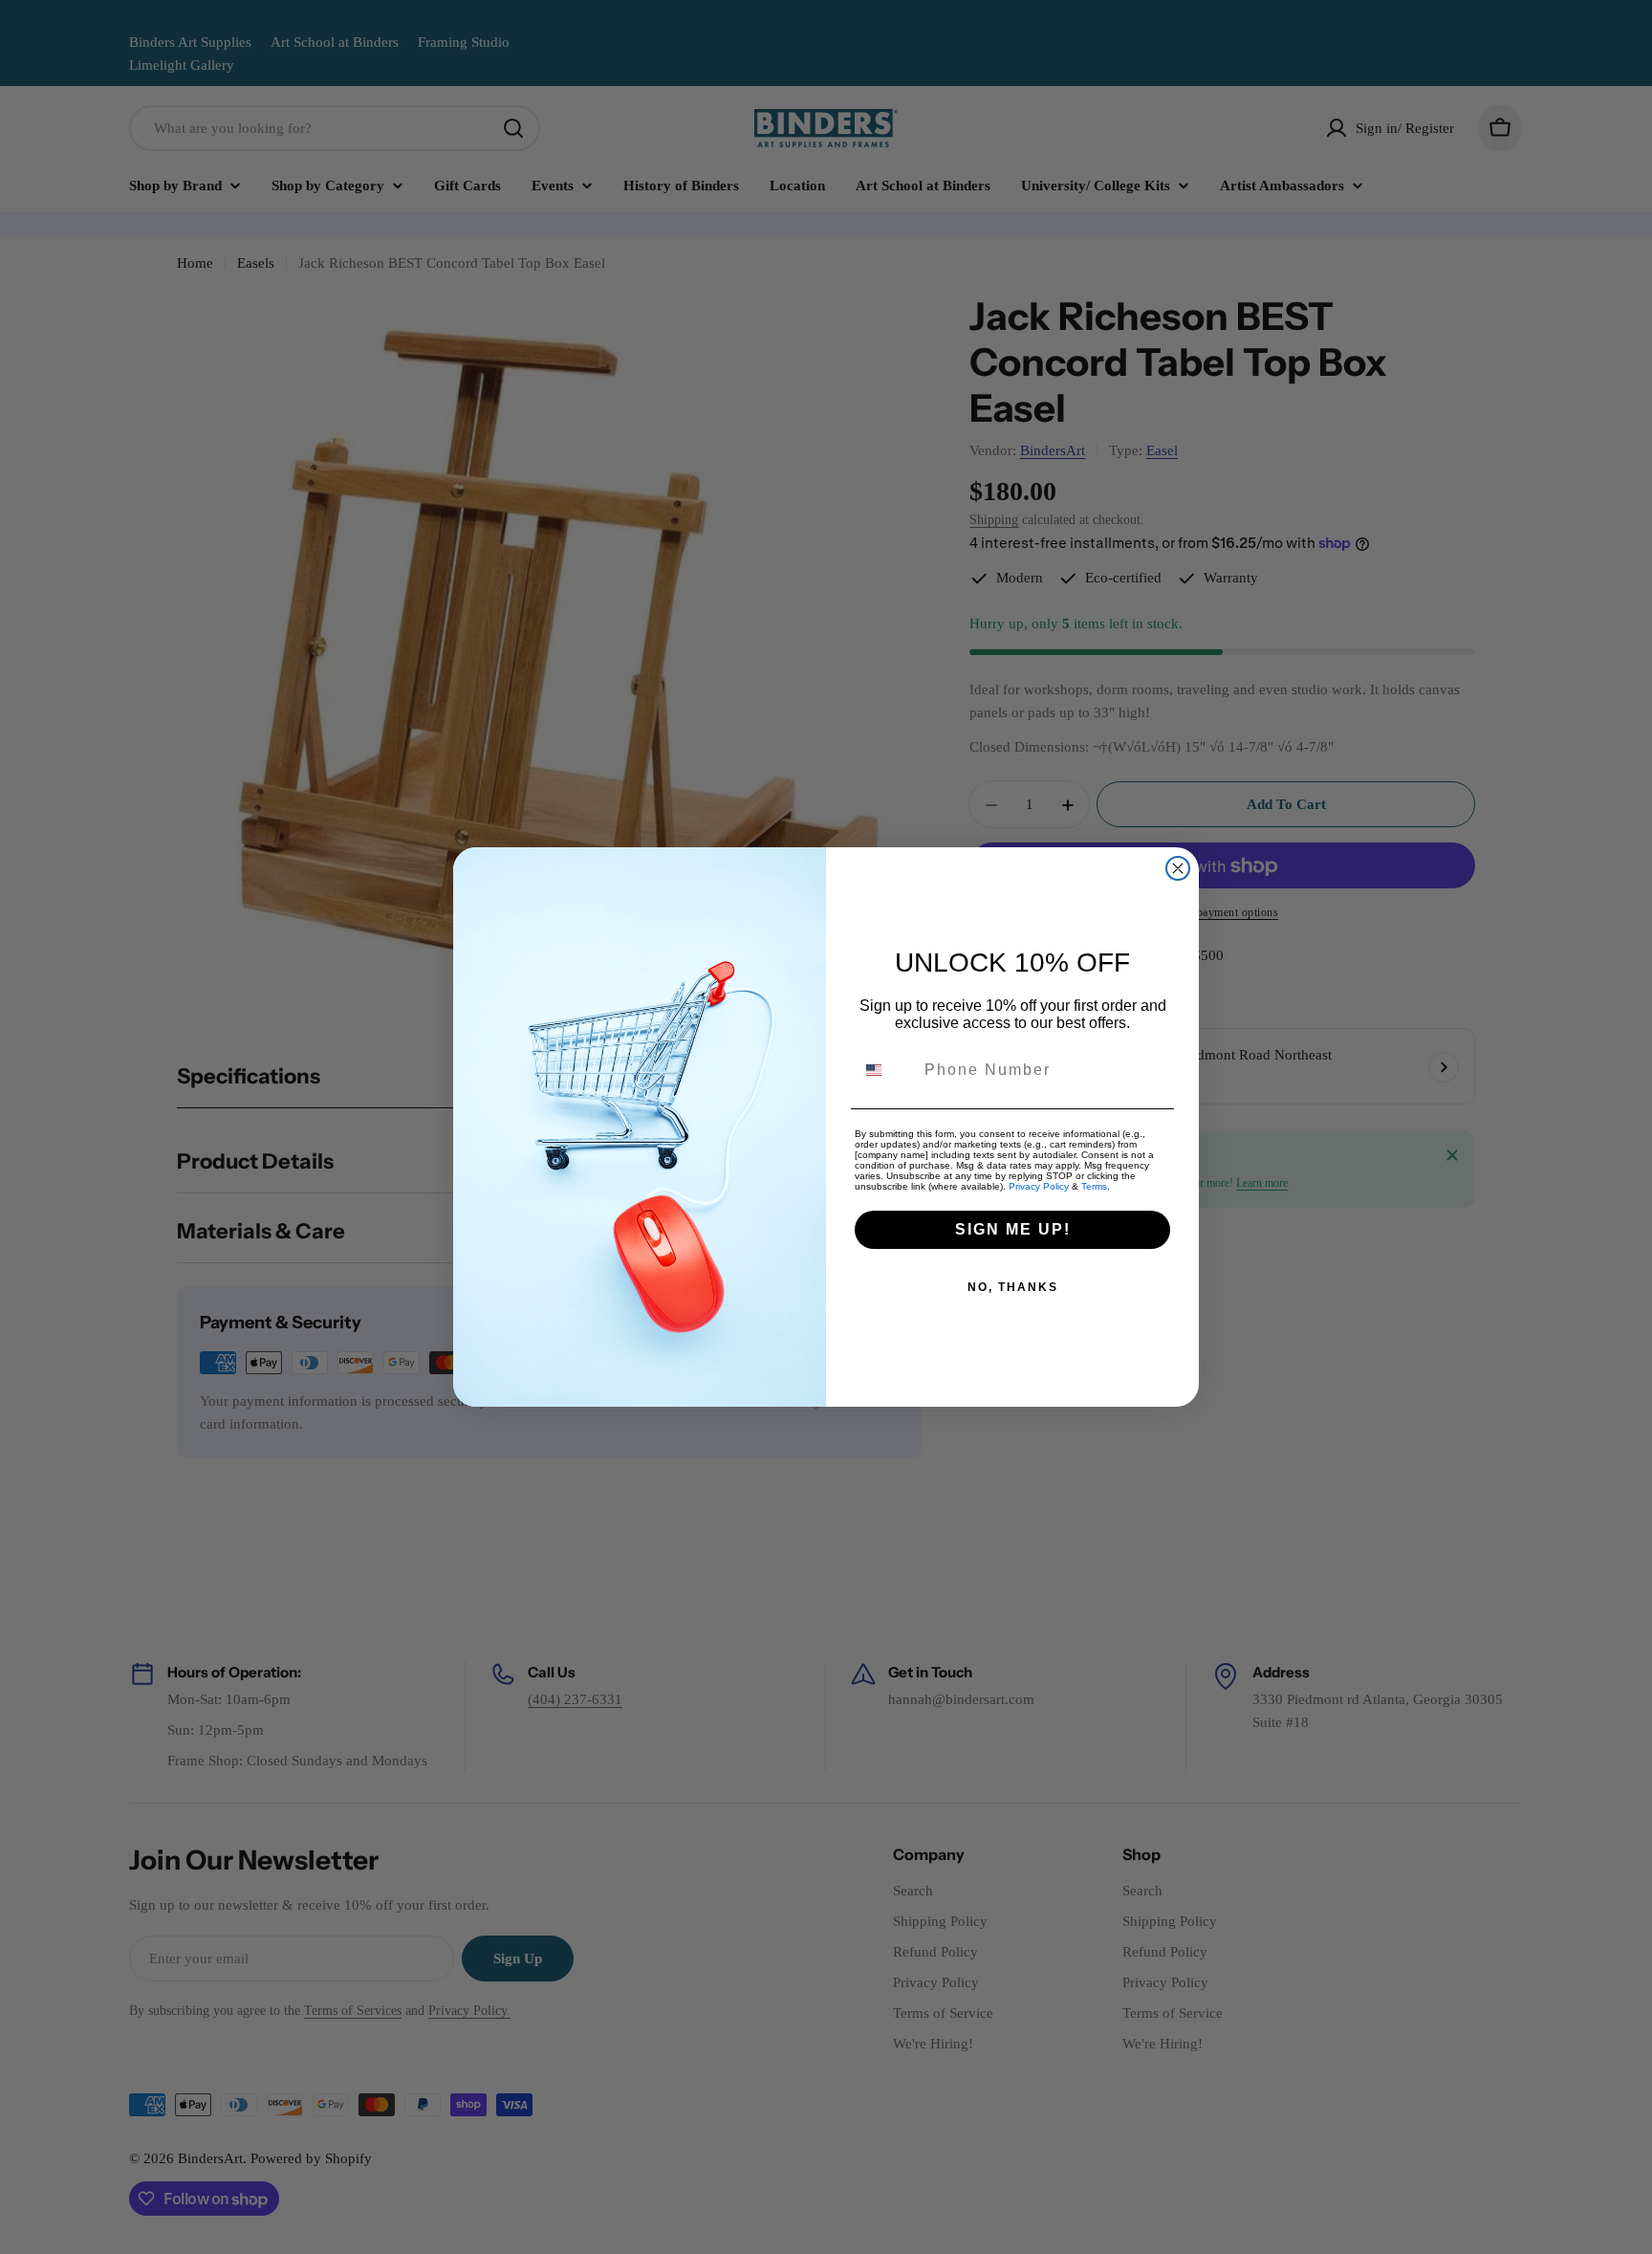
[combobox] (885, 1070)
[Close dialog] (1178, 868)
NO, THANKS (1013, 1287)
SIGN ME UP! (1013, 1229)
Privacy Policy (1039, 1186)
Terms (1094, 1186)
